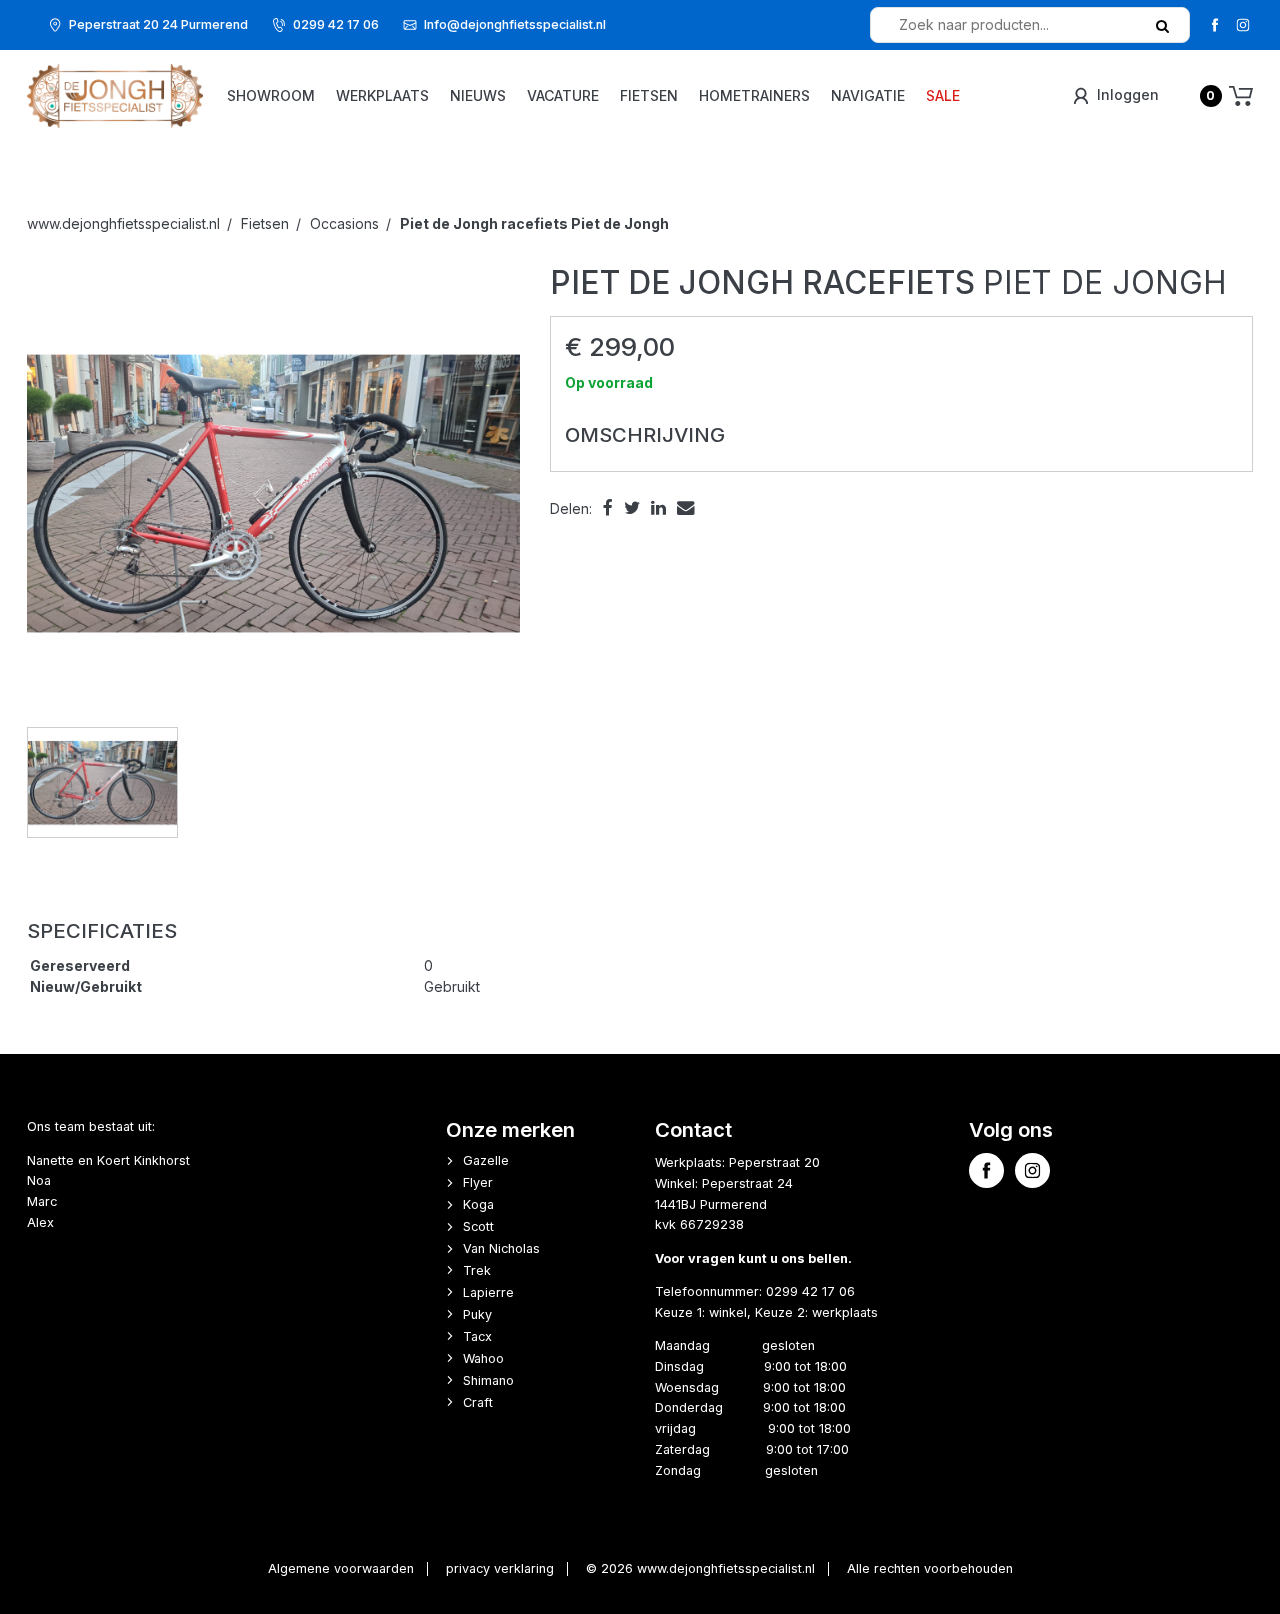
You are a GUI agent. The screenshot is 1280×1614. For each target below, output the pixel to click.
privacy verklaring (500, 1568)
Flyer (478, 1182)
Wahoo (483, 1358)
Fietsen (649, 95)
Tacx (477, 1336)
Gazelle (486, 1160)
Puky (477, 1314)
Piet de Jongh (534, 223)
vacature (563, 95)
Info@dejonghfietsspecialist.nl (515, 24)
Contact (693, 1129)
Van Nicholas (501, 1248)
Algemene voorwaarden (341, 1568)
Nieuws (478, 95)
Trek (477, 1270)
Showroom (271, 95)
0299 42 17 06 (336, 24)
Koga (478, 1204)
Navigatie (868, 95)
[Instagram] (1242, 24)
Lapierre (488, 1292)
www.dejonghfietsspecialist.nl (123, 223)
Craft (478, 1402)
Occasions (344, 223)
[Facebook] (1214, 24)
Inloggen (1126, 94)
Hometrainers (754, 95)
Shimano (488, 1380)
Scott (478, 1226)
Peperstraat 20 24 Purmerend (158, 24)
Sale (943, 95)
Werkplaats (382, 95)
